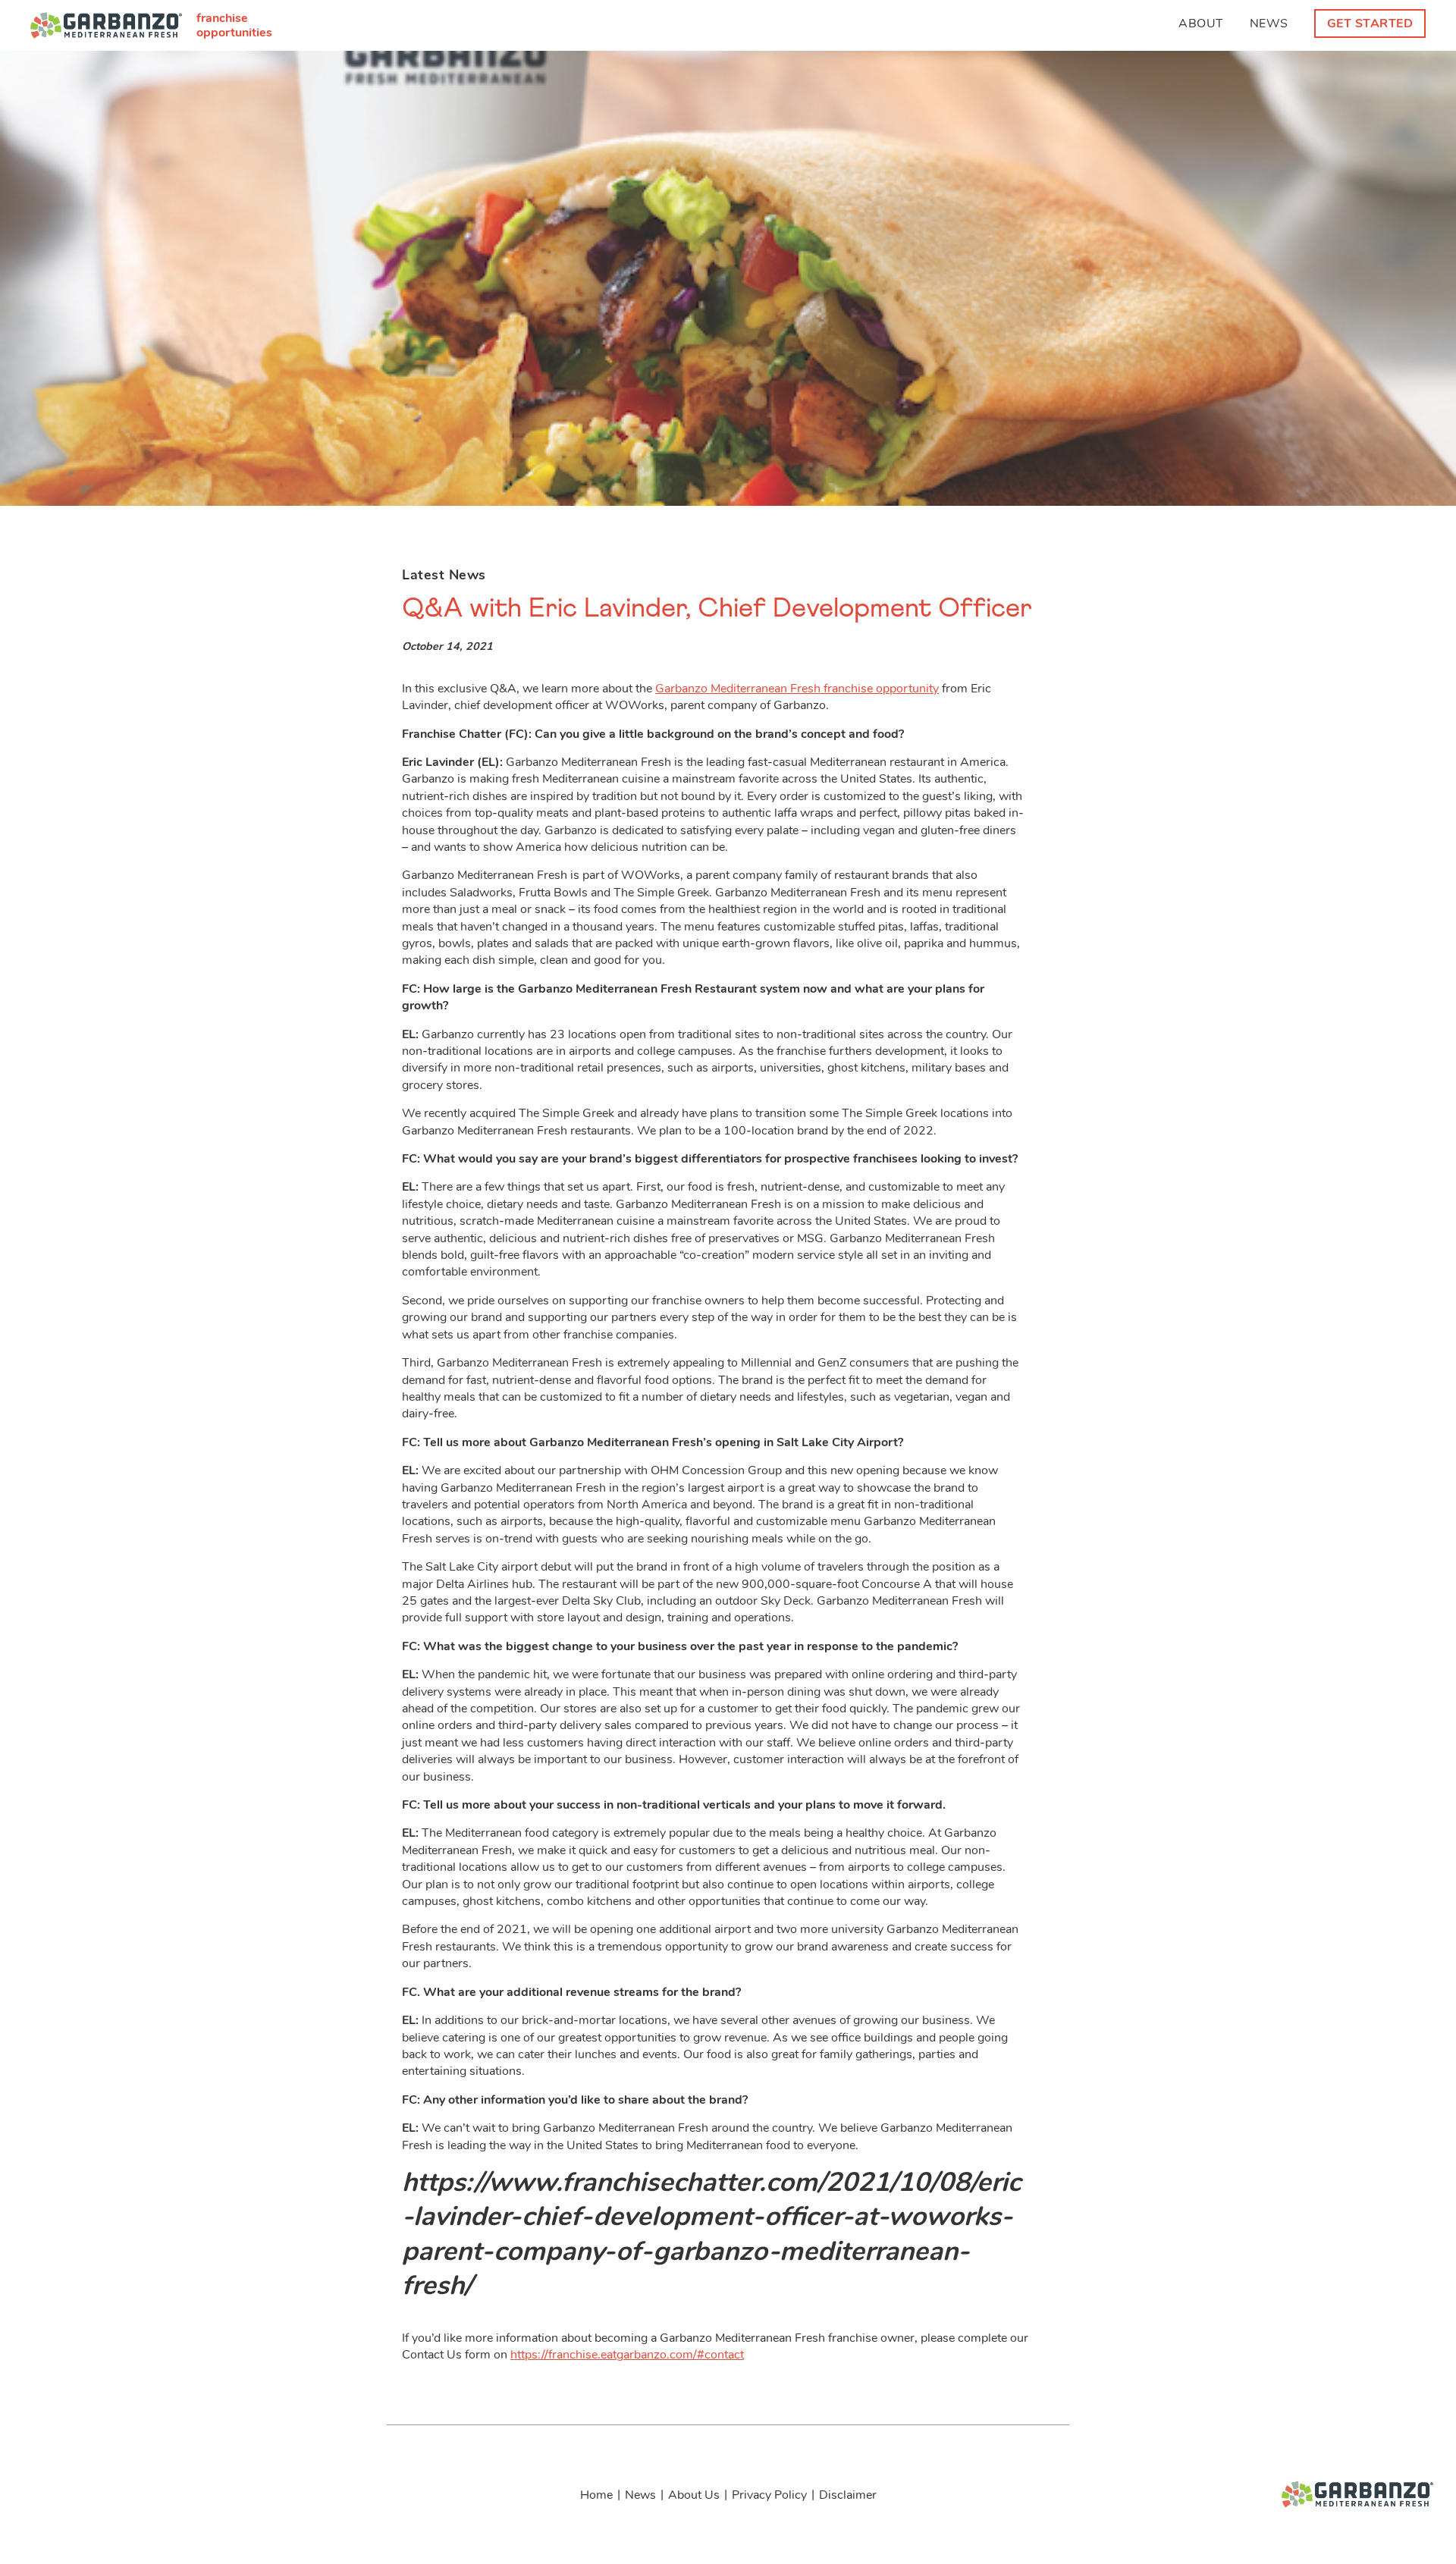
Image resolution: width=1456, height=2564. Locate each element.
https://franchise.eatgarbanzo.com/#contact (627, 2355)
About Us (694, 2495)
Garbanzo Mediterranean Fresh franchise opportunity (797, 689)
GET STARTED (1370, 24)
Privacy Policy (769, 2495)
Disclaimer (848, 2495)
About (1201, 24)
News (1269, 24)
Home (596, 2495)
